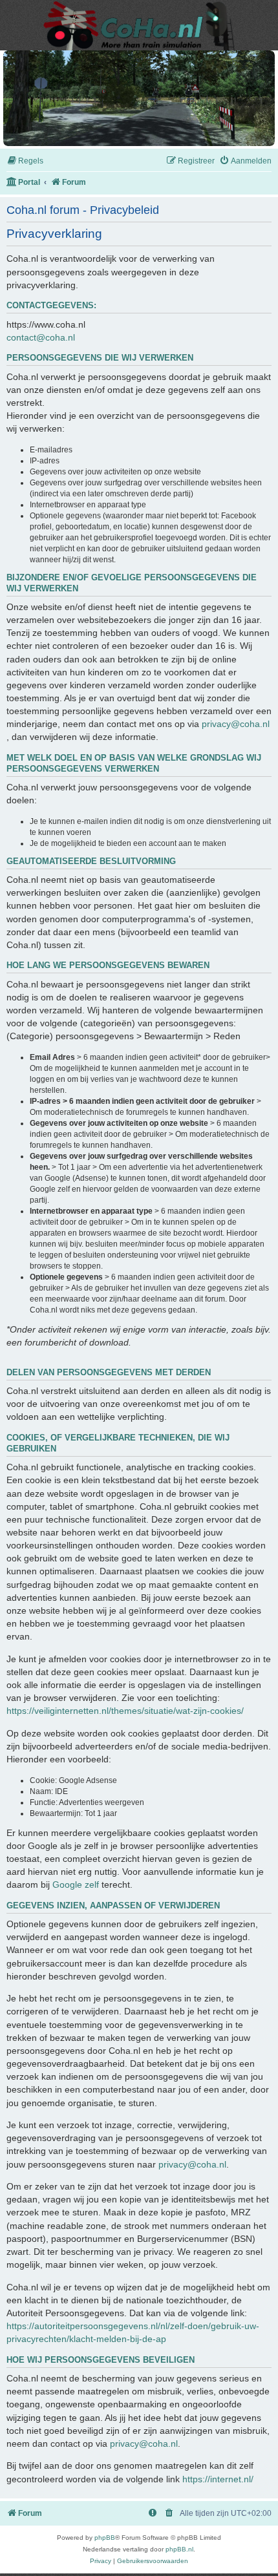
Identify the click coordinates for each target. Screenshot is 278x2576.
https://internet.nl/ (218, 2479)
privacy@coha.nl (236, 724)
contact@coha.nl (41, 337)
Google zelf (76, 1884)
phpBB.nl (179, 2549)
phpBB (105, 2538)
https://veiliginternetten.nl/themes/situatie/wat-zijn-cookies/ (125, 1711)
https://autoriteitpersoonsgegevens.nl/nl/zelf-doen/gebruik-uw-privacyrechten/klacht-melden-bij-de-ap (133, 2332)
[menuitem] (25, 161)
